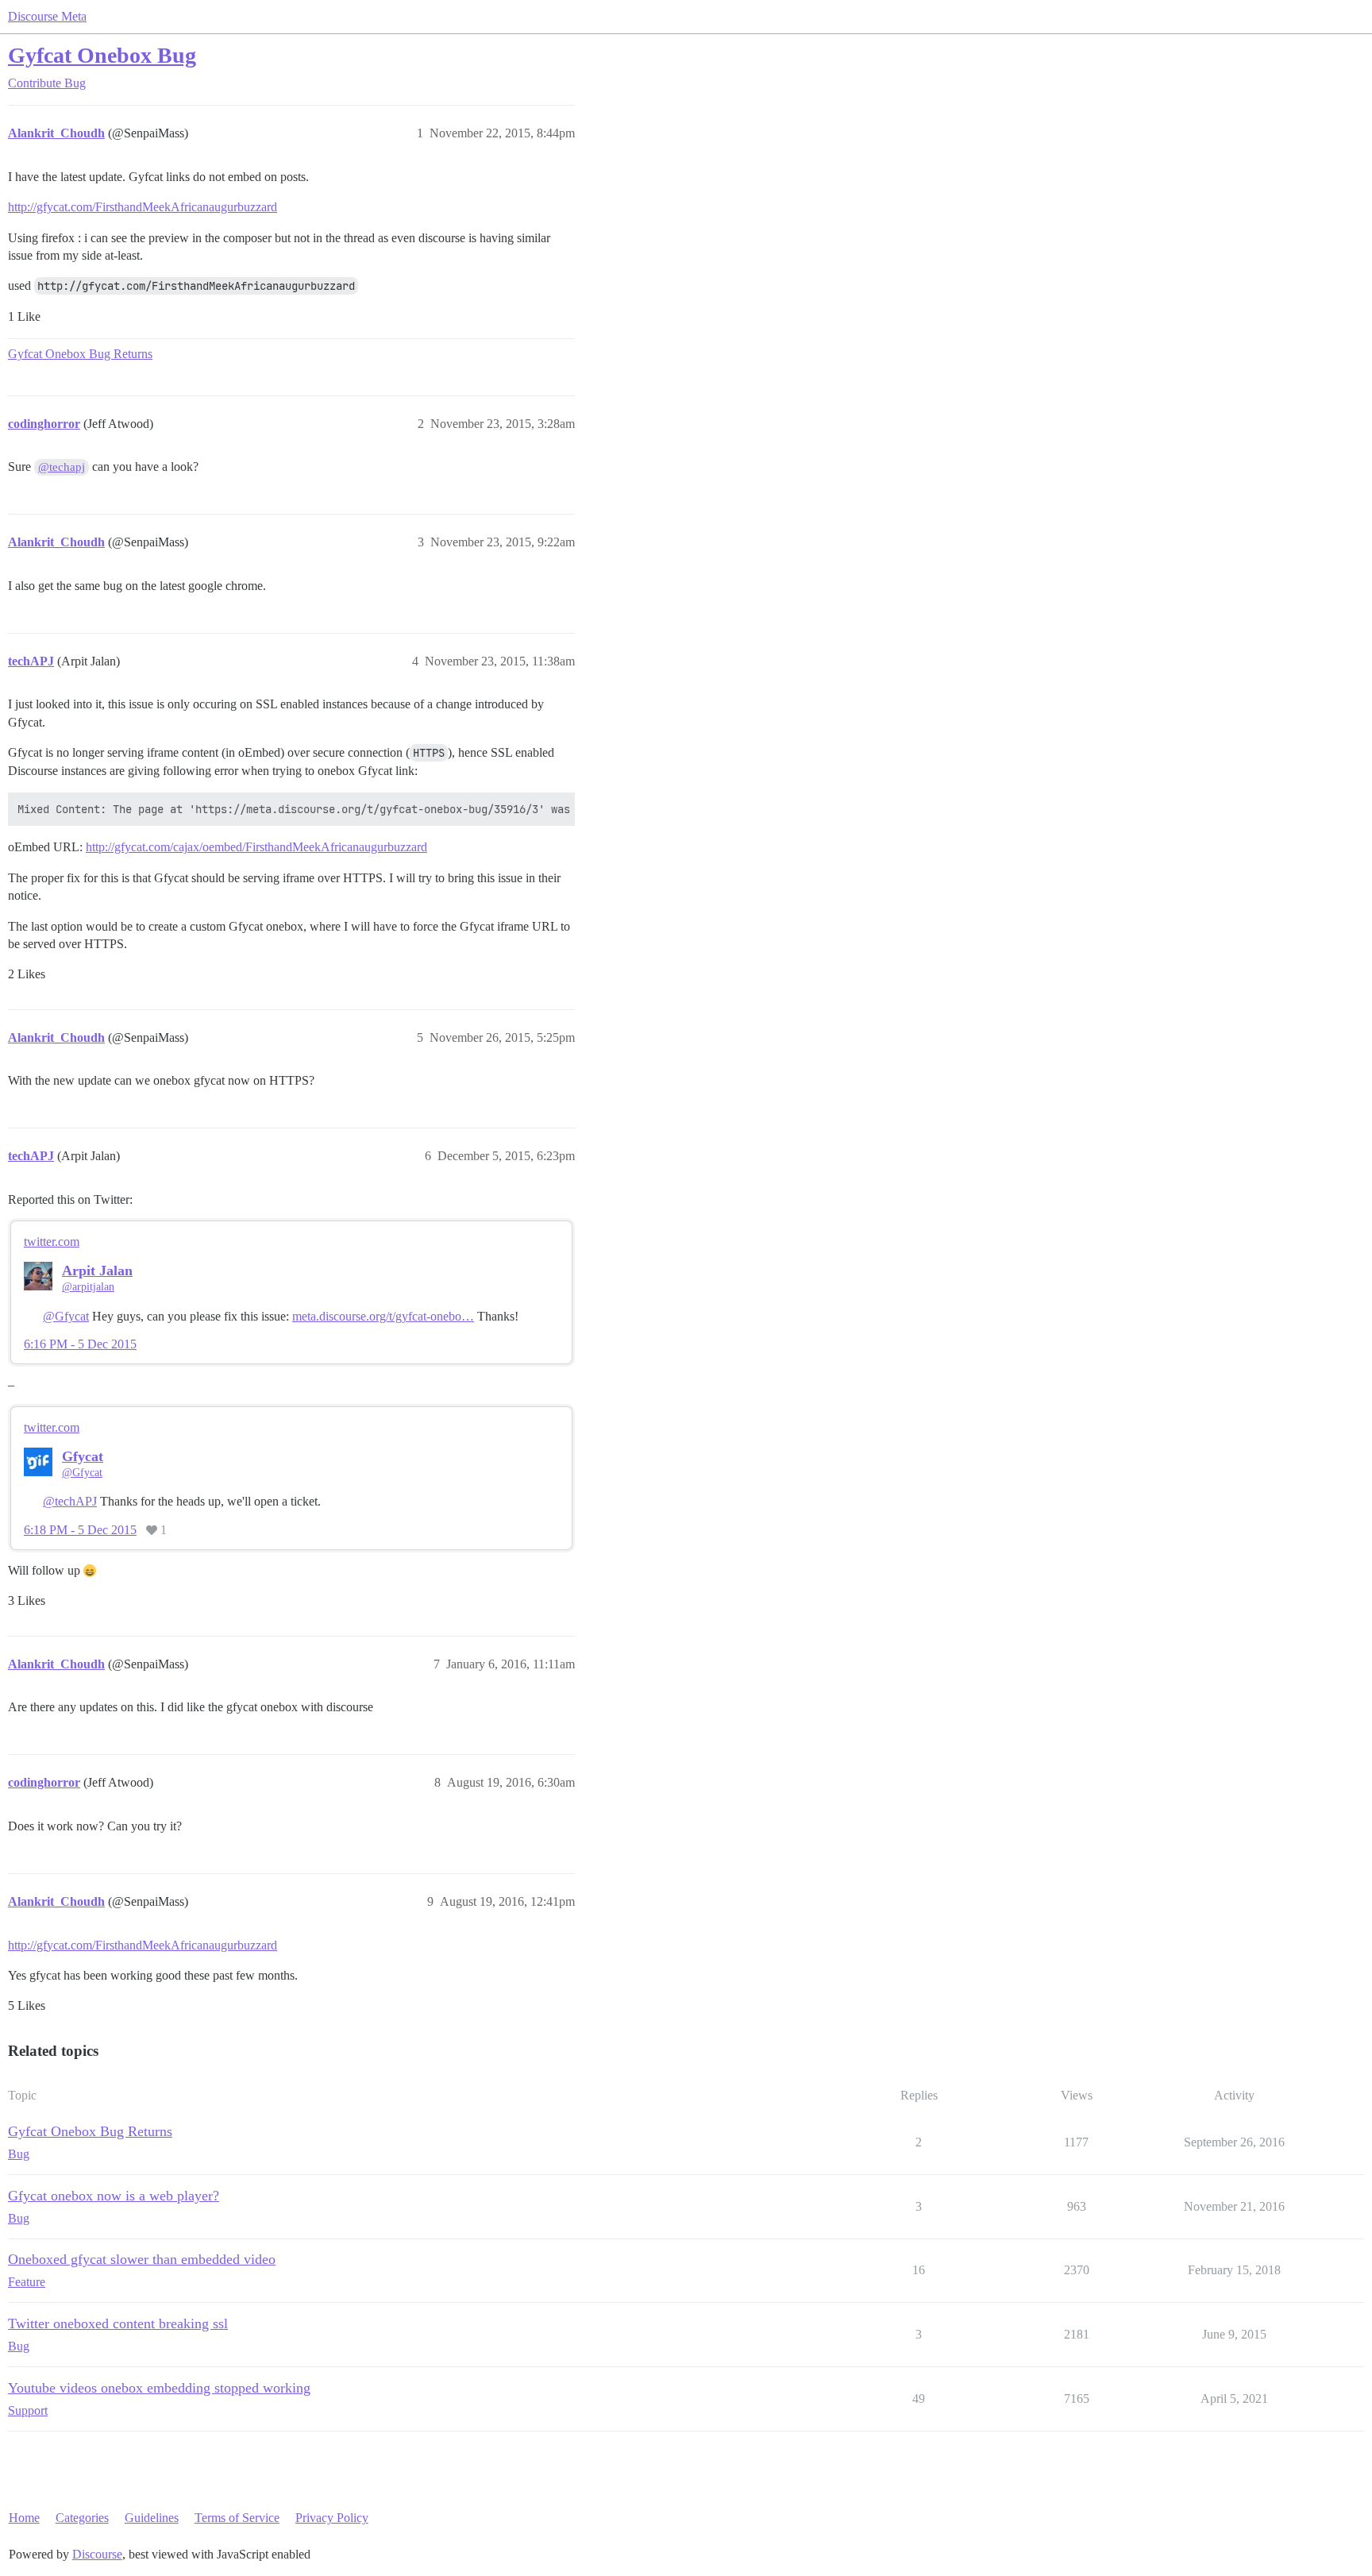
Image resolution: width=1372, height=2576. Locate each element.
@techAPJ (70, 1501)
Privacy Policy (332, 2518)
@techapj (62, 467)
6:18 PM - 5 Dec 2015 (80, 1530)
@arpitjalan (88, 1287)
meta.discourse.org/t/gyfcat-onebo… (383, 1316)
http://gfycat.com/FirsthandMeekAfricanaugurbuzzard (143, 207)
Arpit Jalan (97, 1271)
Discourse (97, 2554)
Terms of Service (237, 2518)
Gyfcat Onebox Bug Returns (80, 354)
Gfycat (83, 1456)
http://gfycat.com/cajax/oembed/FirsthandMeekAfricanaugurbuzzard (256, 847)
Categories (82, 2518)
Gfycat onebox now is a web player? (114, 2196)
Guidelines (152, 2518)
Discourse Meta (47, 16)
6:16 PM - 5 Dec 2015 (80, 1344)
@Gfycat (66, 1316)
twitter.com (52, 1242)
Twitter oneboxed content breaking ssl (118, 2323)
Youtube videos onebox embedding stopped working (159, 2388)
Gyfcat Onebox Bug (102, 55)
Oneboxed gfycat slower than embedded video (142, 2259)
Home (24, 2518)
